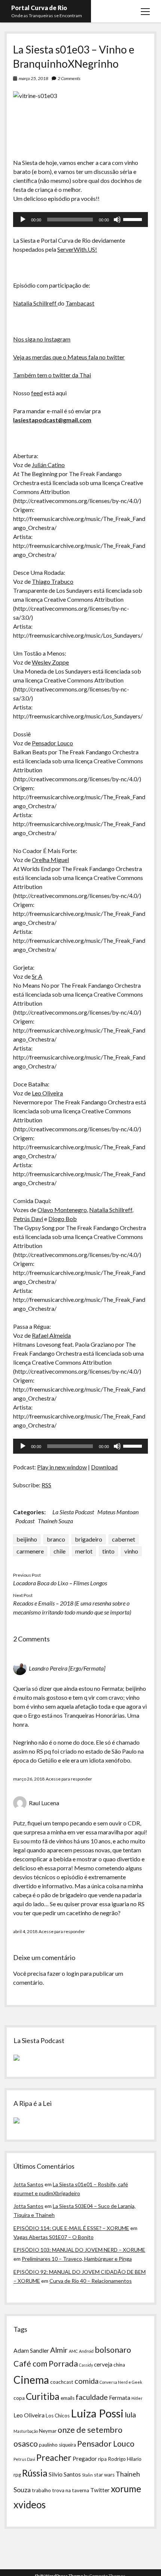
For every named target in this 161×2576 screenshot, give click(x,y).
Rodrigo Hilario (125, 2459)
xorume (126, 2489)
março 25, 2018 (34, 78)
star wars (104, 2475)
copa (19, 2398)
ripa (102, 2459)
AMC (73, 2351)
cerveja (103, 2364)
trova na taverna (71, 2490)
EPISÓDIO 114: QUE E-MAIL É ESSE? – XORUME (71, 2228)
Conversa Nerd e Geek (121, 2382)
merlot (84, 1551)
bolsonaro (113, 2350)
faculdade (92, 2397)
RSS (46, 1485)
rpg (17, 2475)
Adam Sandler (31, 2350)
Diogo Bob (63, 1219)
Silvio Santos (65, 2474)
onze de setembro (90, 2430)
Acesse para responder (69, 1779)
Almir (59, 2350)
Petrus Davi (24, 2459)
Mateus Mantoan (118, 1512)
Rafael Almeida (51, 1335)
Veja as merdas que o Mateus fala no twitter (69, 357)
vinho (131, 1551)
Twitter (100, 2490)
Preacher (54, 2457)
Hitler (137, 2398)
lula (130, 2414)
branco (56, 1539)
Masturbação (26, 2431)
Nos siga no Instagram (42, 339)
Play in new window (62, 1467)
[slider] (134, 219)
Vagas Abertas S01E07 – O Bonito (54, 2237)
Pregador (85, 2459)
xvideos (30, 2505)
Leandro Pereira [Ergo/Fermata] (67, 1668)
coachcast (62, 2382)
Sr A (37, 976)
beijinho (27, 1539)
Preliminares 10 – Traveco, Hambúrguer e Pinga (77, 2259)
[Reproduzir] (23, 220)
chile (60, 1551)
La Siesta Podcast (73, 1512)
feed (37, 393)
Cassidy (86, 2365)
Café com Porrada (46, 2364)
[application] (80, 220)
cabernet (124, 1539)
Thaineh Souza (55, 1521)
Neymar (48, 2431)
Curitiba (43, 2396)
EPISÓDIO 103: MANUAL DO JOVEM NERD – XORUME (79, 2250)
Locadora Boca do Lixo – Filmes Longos (60, 1583)
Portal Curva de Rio (39, 8)
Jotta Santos (28, 2184)
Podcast (25, 1521)
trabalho (41, 2490)
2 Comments (69, 78)
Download (104, 1467)
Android (86, 2351)
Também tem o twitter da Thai (52, 375)
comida (86, 2381)
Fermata (120, 2398)
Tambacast (80, 303)
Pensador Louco (52, 743)
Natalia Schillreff (35, 303)
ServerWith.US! (77, 249)
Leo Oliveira (47, 1093)
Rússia (35, 2473)
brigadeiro (89, 1539)
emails (68, 2398)
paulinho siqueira (57, 2445)
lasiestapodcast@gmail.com (52, 420)
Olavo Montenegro (62, 1210)
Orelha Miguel (50, 860)
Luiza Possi (97, 2413)
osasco (26, 2444)
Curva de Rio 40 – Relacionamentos (91, 2281)
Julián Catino (48, 465)
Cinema (31, 2380)
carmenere (30, 1551)
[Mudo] (117, 220)
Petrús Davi (28, 1219)
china (119, 2365)
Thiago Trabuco (53, 581)
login (73, 1973)
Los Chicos (58, 2416)
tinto (108, 1551)
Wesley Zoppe (50, 662)
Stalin (87, 2475)
